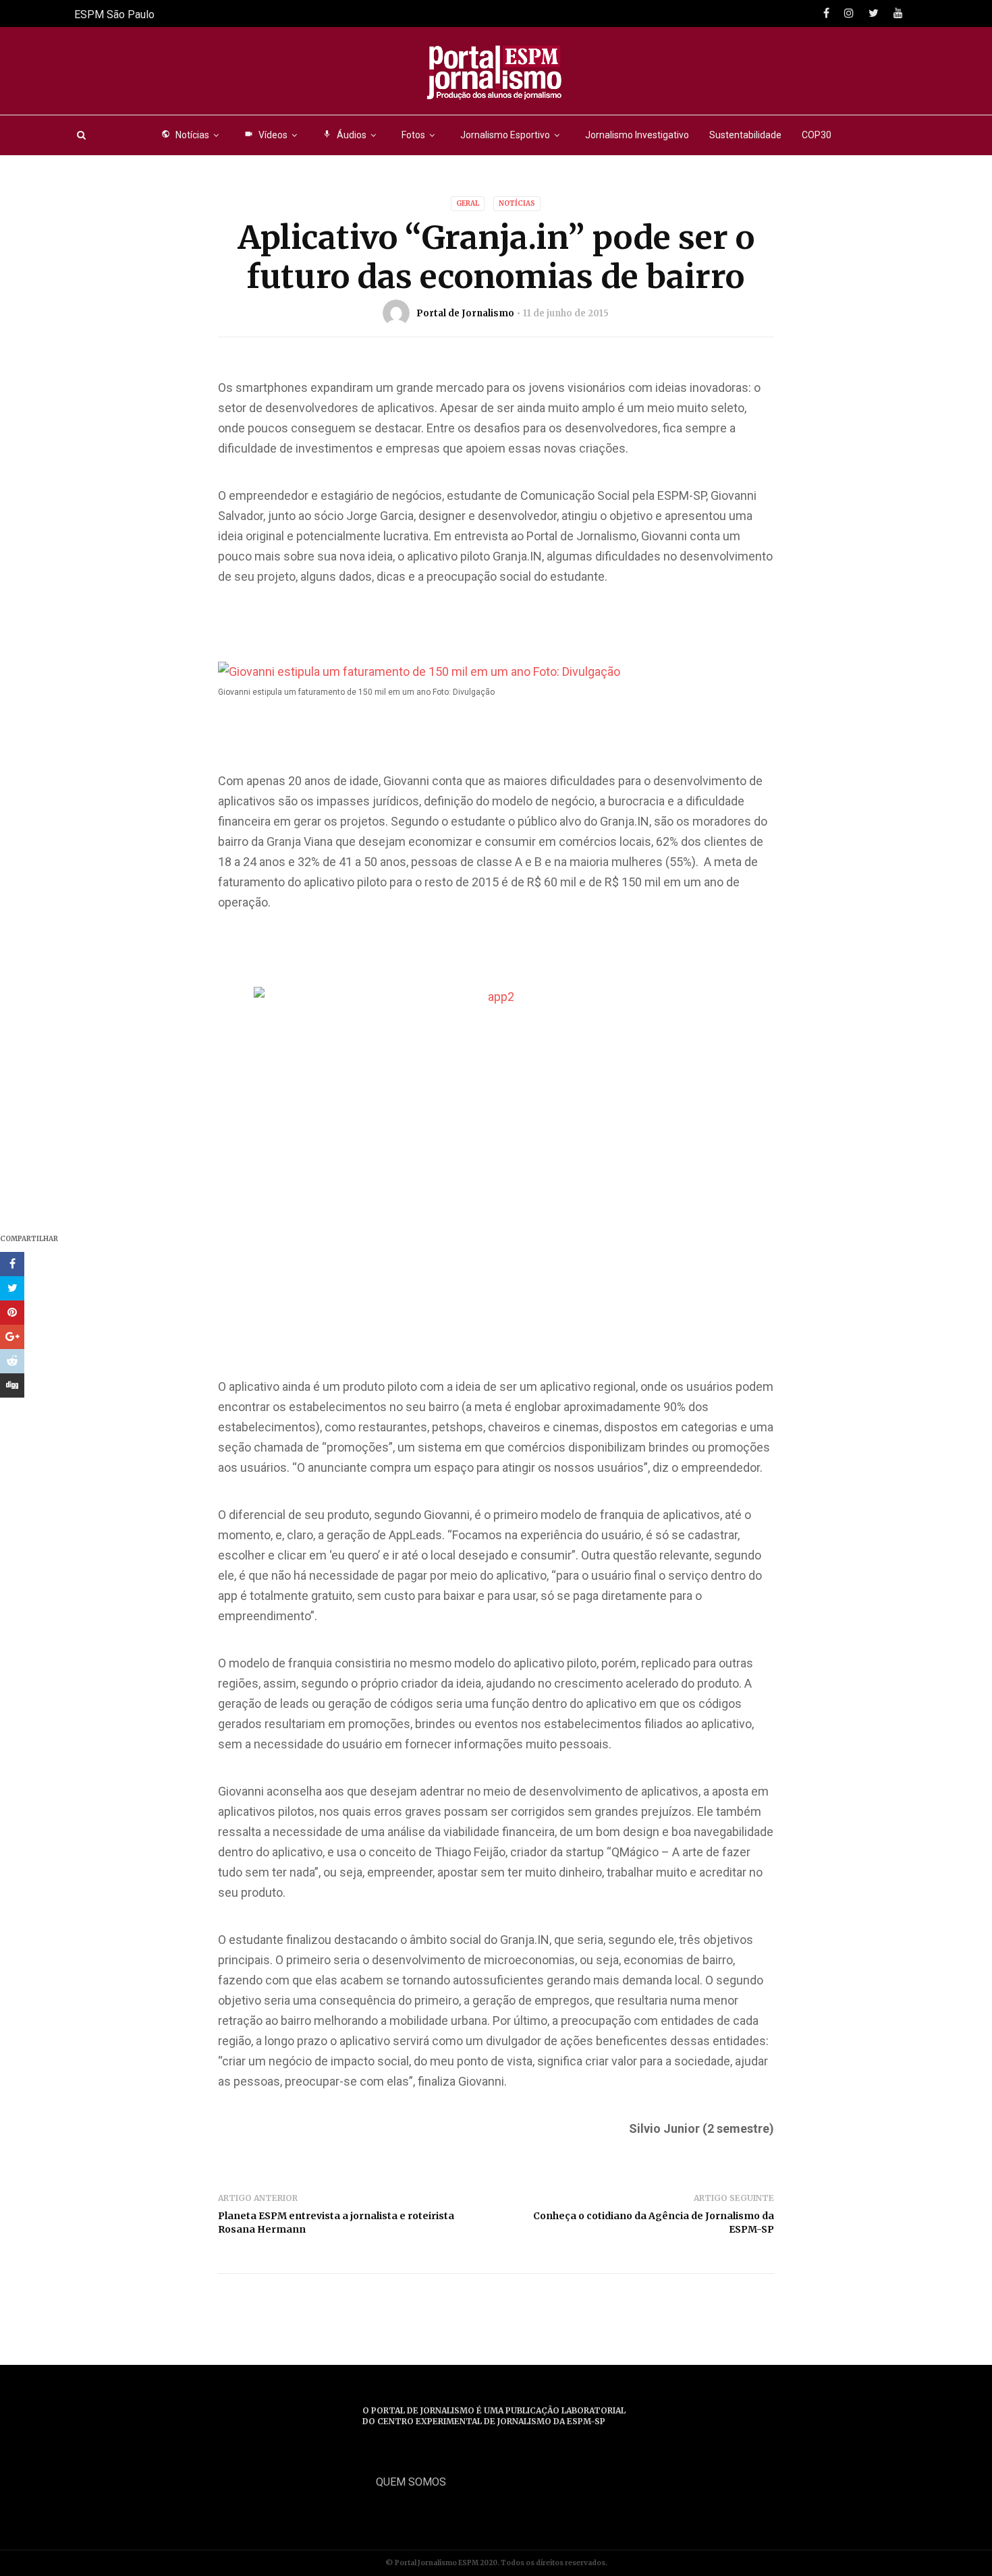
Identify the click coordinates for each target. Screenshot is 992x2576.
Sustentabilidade (745, 135)
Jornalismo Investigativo (637, 135)
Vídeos (266, 135)
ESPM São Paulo (114, 15)
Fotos (413, 135)
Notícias (185, 135)
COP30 (817, 135)
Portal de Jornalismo (465, 313)
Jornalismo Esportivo (505, 135)
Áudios (345, 135)
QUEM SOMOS (411, 2482)
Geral (468, 203)
